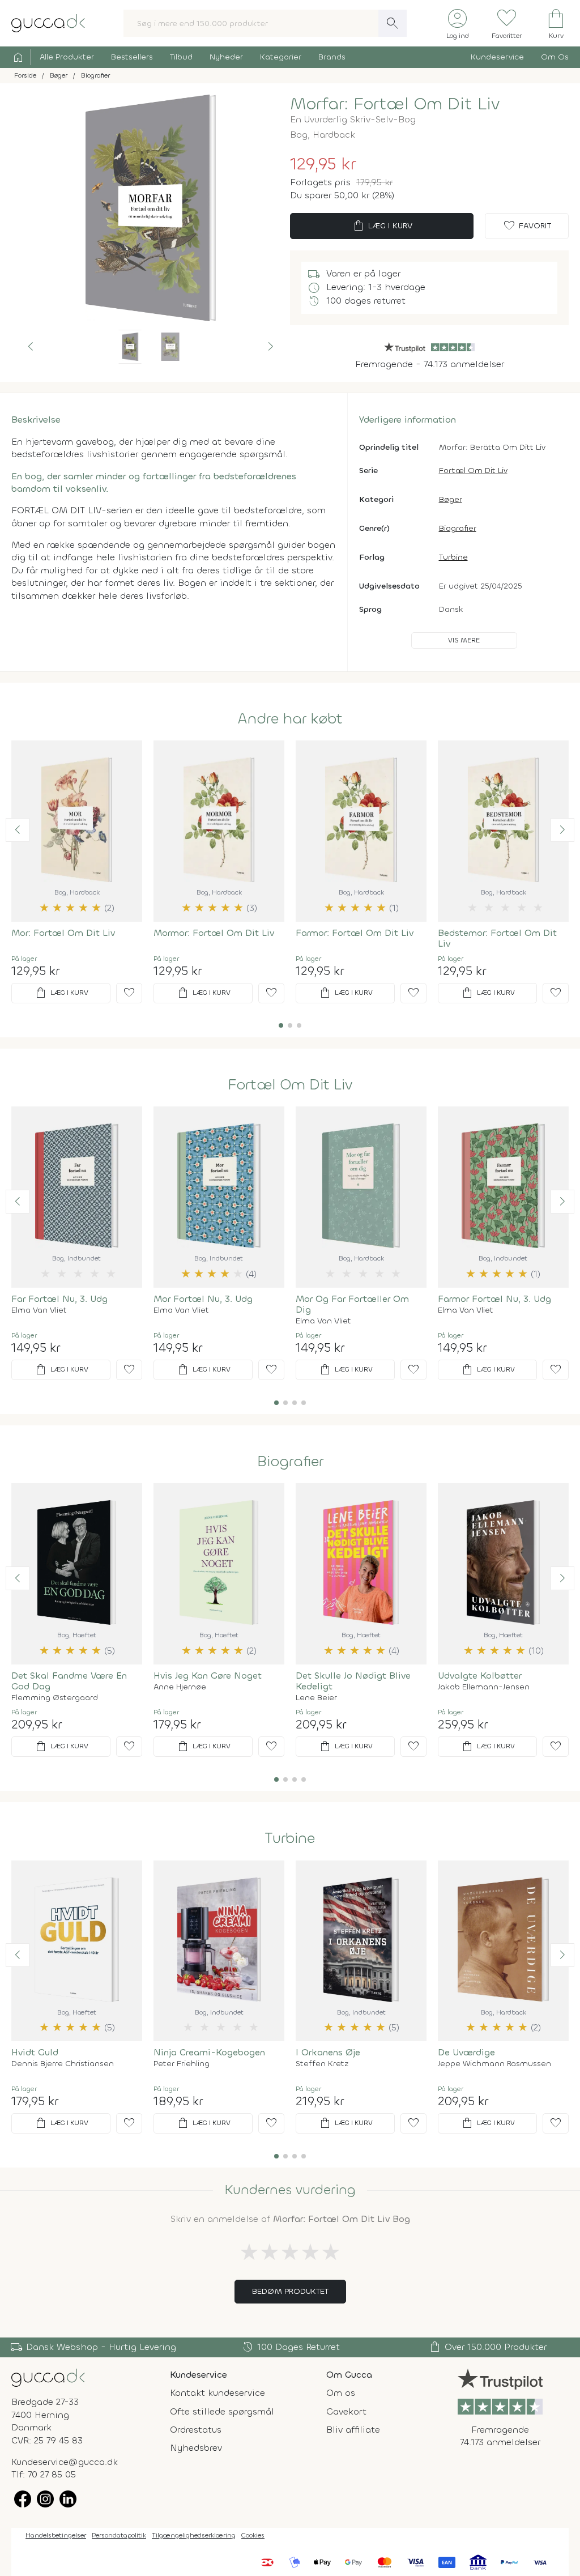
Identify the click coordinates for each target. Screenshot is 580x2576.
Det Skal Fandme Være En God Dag (69, 1681)
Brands (332, 57)
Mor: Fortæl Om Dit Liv (63, 933)
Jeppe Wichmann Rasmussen (494, 2064)
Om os (341, 2393)
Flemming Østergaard (55, 1698)
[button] (31, 347)
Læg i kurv (382, 226)
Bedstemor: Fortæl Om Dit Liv (497, 938)
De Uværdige (466, 2052)
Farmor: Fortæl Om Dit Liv (355, 933)
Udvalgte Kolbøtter (480, 1676)
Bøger (451, 499)
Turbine (453, 557)
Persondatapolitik (119, 2535)
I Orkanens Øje (328, 2052)
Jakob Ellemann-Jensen (484, 1687)
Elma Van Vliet (39, 1310)
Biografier (458, 528)
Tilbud (181, 57)
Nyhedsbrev (196, 2448)
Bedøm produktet (290, 2291)
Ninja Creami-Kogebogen (209, 2052)
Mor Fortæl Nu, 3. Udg (203, 1299)
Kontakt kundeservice (217, 2393)
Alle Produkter (67, 57)
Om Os (555, 57)
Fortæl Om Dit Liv (473, 471)
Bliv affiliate (353, 2430)
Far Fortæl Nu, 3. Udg (59, 1299)
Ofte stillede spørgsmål (222, 2411)
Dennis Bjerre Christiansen (63, 2064)
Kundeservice (497, 57)
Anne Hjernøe (180, 1687)
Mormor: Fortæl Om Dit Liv (214, 933)
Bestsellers (132, 57)
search (393, 23)
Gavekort (346, 2411)
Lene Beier (316, 1698)
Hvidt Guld (35, 2052)
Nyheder (226, 57)
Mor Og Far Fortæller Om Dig (352, 1304)
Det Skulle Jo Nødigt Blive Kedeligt (353, 1681)
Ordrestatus (196, 2430)
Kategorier (281, 57)
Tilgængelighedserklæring (194, 2535)
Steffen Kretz (322, 2064)
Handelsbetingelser (56, 2535)
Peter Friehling (182, 2064)
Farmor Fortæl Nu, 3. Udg (494, 1299)
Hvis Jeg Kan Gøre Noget (208, 1676)
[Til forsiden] (48, 22)
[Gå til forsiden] (48, 2377)
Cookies (253, 2535)
